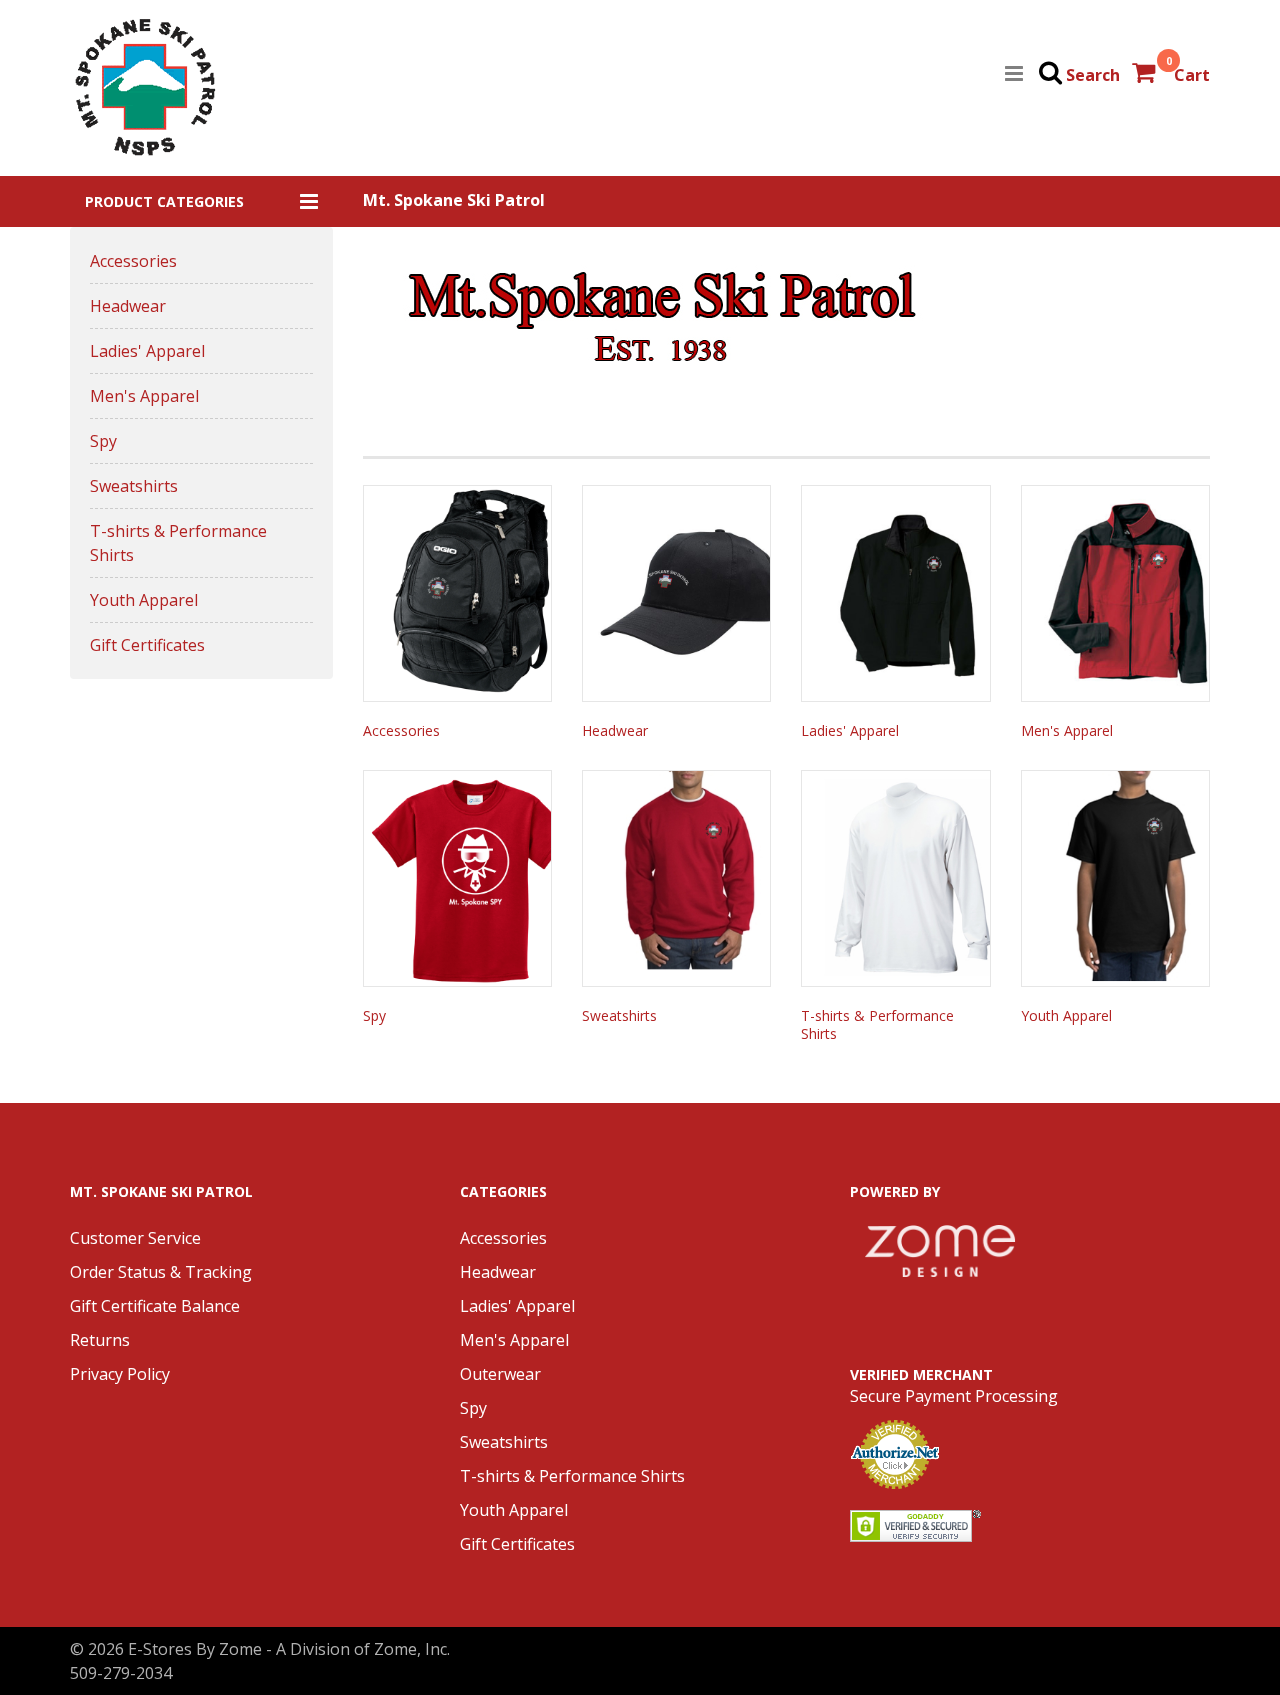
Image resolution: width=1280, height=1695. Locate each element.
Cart (1192, 75)
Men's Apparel (144, 396)
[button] (201, 201)
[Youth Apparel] (1115, 878)
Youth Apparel (144, 600)
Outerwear (500, 1374)
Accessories (133, 261)
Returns (100, 1340)
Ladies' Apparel (147, 351)
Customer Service (135, 1238)
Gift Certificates (147, 645)
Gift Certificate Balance (155, 1306)
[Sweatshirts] (676, 878)
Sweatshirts (134, 486)
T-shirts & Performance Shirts (178, 543)
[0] (1145, 75)
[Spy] (457, 878)
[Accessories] (457, 593)
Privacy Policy (120, 1374)
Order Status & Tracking (161, 1272)
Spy (103, 441)
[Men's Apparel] (1115, 593)
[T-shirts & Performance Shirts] (895, 878)
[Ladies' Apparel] (895, 593)
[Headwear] (676, 593)
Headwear (128, 306)
